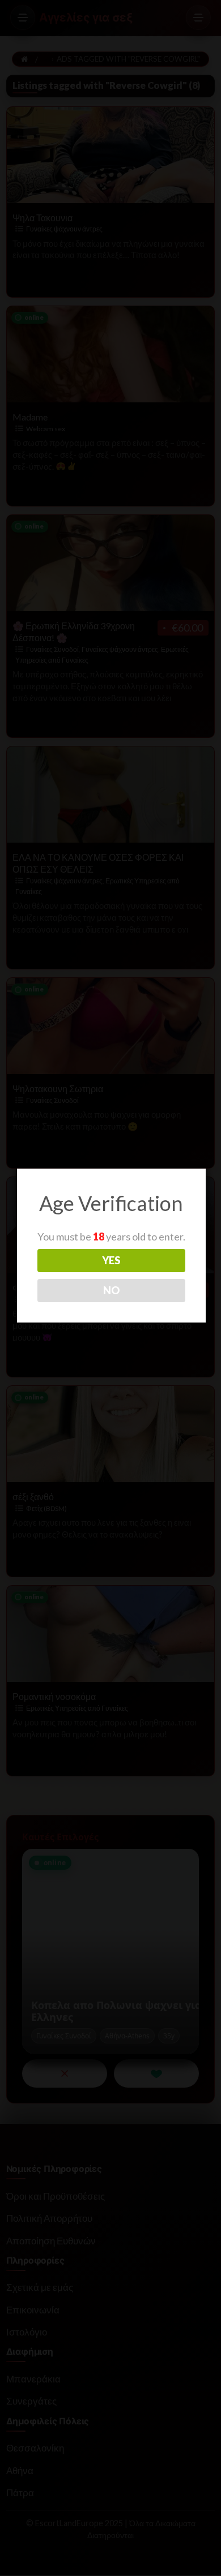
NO (111, 1290)
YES (111, 1260)
